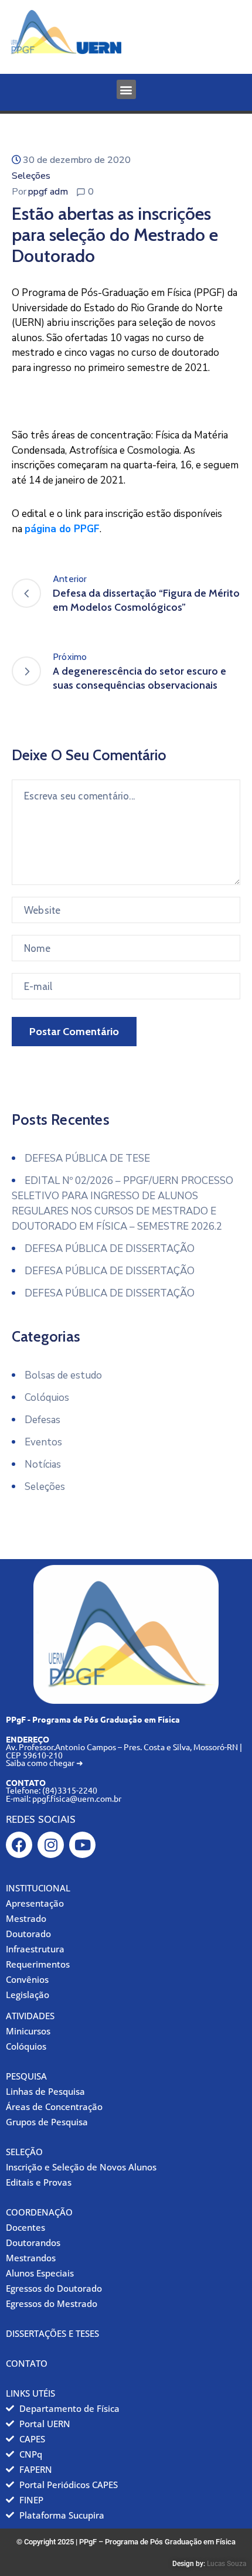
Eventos (43, 1442)
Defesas (42, 1420)
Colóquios (47, 1398)
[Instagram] (51, 1845)
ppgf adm (48, 192)
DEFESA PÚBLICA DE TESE (87, 1158)
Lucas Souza (227, 2564)
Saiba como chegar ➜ (45, 1762)
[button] (126, 89)
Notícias (43, 1464)
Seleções (31, 176)
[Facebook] (19, 1845)
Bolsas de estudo (63, 1375)
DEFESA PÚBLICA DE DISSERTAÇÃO (110, 1249)
